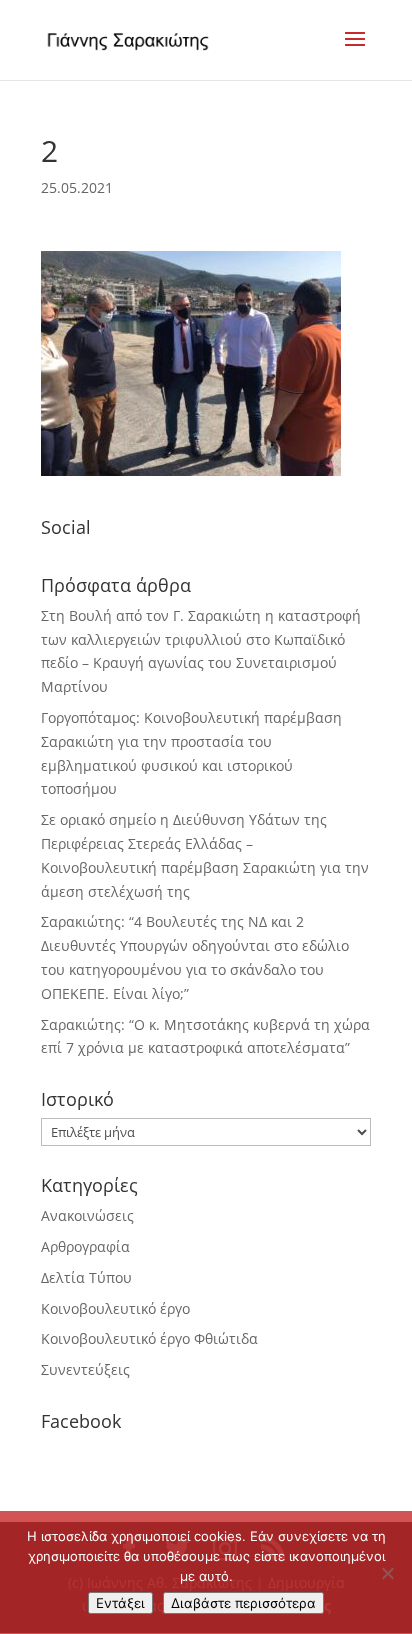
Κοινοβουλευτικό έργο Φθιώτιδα (149, 1338)
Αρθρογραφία (85, 1246)
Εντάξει (120, 1603)
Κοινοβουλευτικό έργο (115, 1308)
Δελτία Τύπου (86, 1277)
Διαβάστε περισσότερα (243, 1603)
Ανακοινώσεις (87, 1215)
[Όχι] (387, 1573)
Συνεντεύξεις (85, 1369)
